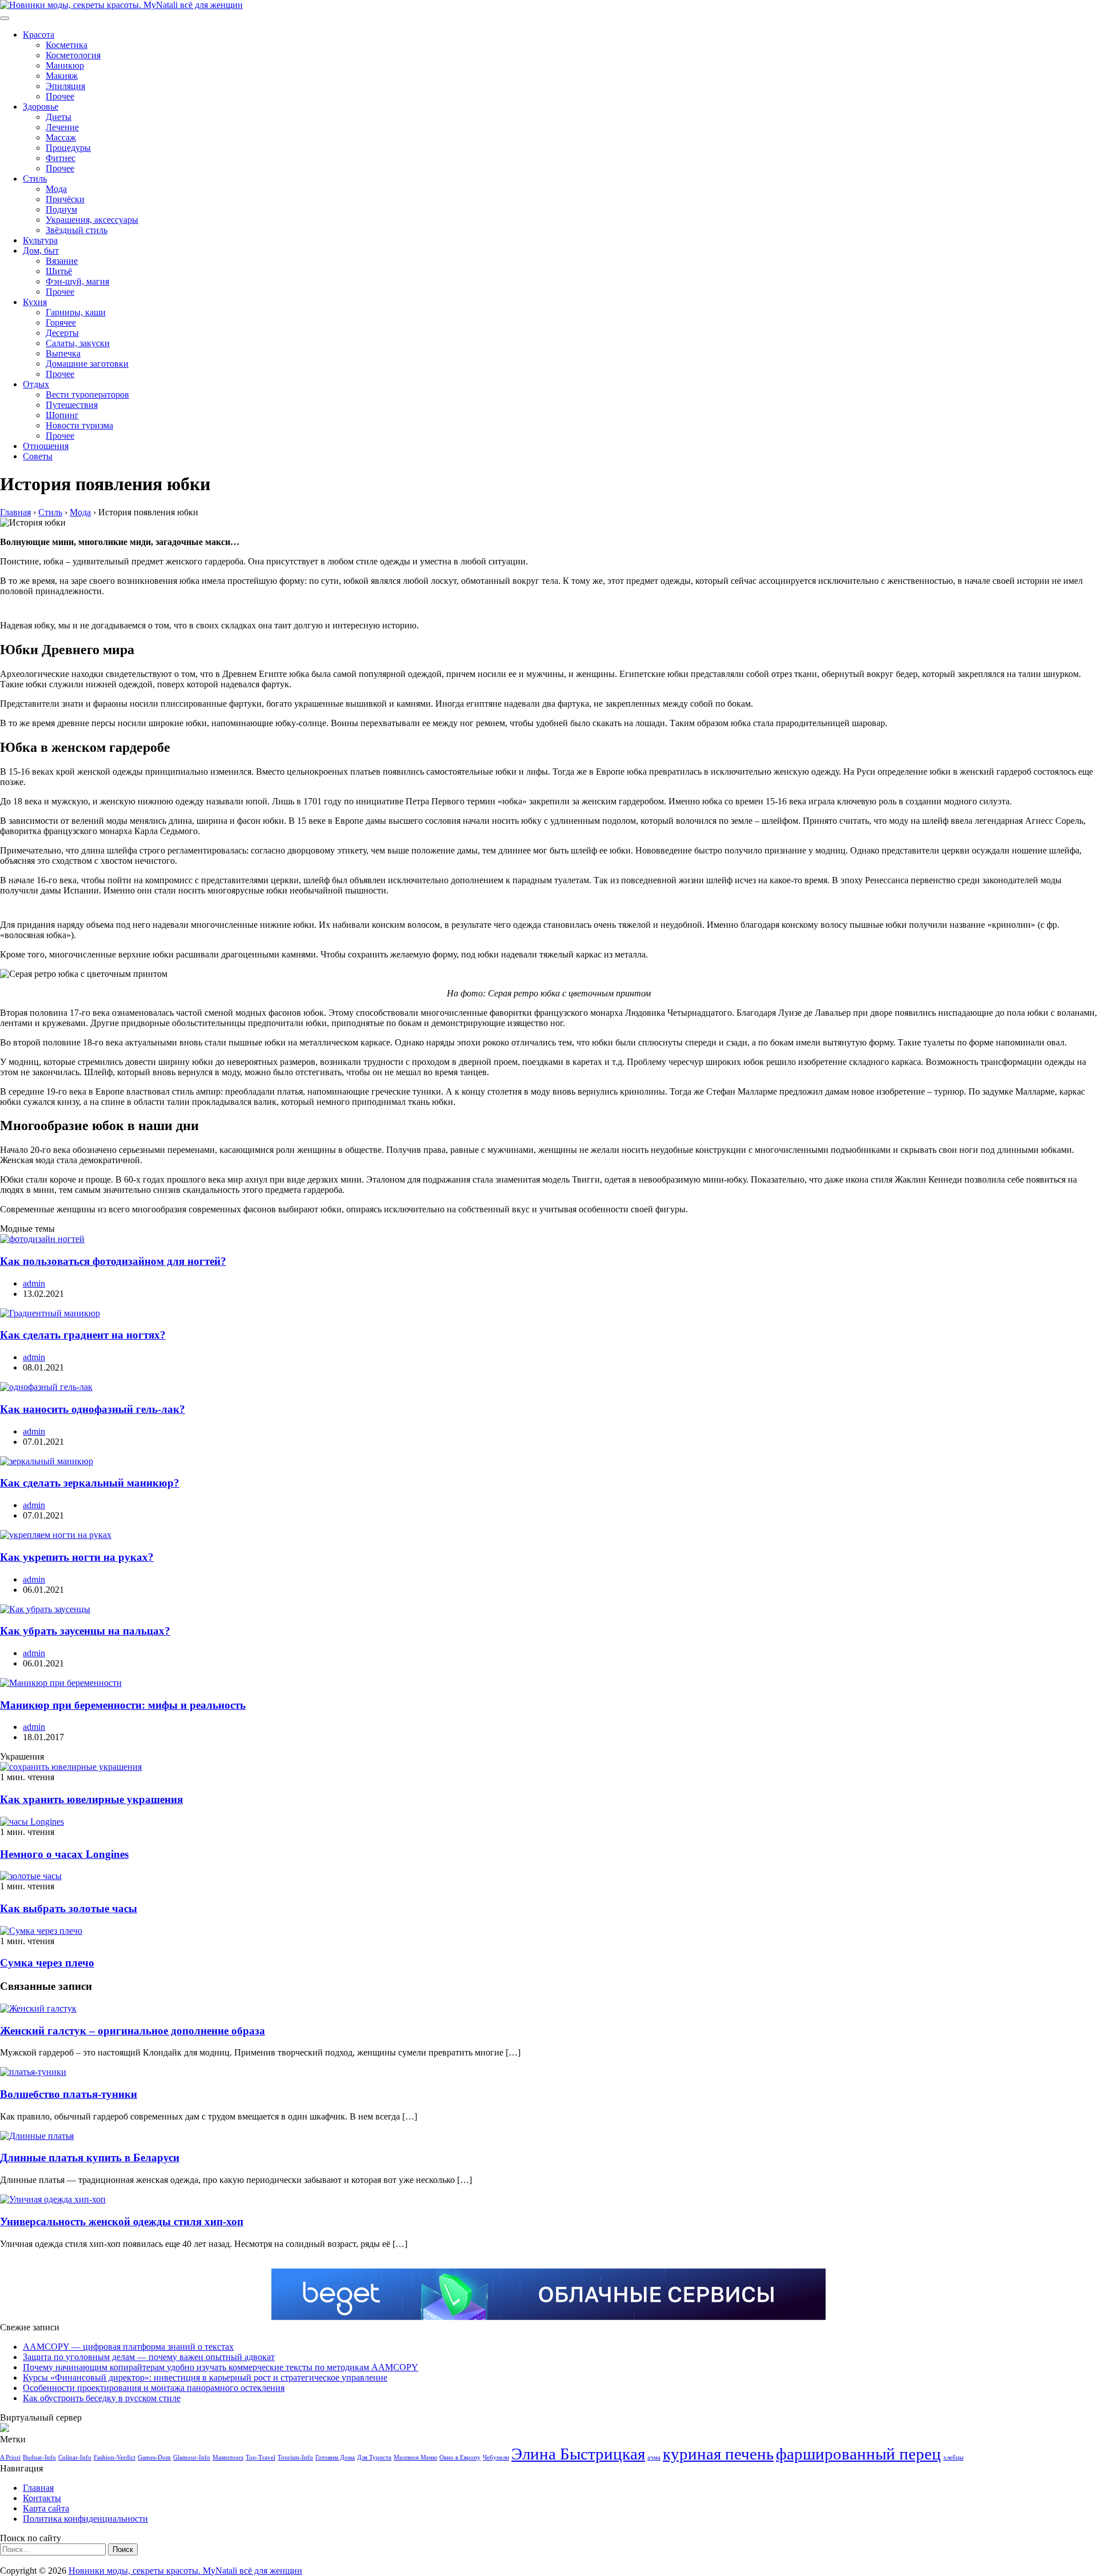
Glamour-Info (192, 2457)
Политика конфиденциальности (85, 2519)
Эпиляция (65, 86)
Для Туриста (374, 2457)
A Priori (10, 2457)
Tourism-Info (295, 2457)
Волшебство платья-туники (69, 2094)
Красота (39, 35)
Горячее (61, 322)
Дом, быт (41, 251)
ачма (654, 2457)
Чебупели (496, 2457)
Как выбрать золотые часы (69, 1908)
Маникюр (65, 65)
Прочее (60, 96)
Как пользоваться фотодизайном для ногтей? (113, 1261)
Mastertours (228, 2457)
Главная (38, 2488)
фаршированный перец (858, 2454)
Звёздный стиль (77, 230)
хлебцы (953, 2457)
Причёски (65, 199)
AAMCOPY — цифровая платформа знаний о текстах (128, 2347)
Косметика (67, 45)
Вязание (62, 261)
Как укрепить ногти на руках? (77, 1557)
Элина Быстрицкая (578, 2454)
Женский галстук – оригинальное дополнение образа (133, 2031)
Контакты (42, 2498)
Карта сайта (46, 2508)
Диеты (59, 117)
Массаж (61, 137)
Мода (56, 189)
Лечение (62, 127)
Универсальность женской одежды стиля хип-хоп (122, 2222)
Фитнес (61, 158)
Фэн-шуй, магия (77, 281)
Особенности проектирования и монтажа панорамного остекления (154, 2388)
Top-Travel (261, 2457)
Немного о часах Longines (64, 1854)
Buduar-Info (39, 2457)
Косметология (73, 55)
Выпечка (63, 353)
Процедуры (68, 148)
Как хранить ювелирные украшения (91, 1799)
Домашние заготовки (87, 364)
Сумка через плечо (47, 1963)
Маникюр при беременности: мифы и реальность (123, 1705)
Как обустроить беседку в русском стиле (102, 2398)
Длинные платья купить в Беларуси (90, 2158)
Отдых (36, 384)
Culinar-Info (75, 2457)
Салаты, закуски (78, 343)
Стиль (35, 179)
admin (34, 1283)
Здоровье (41, 107)
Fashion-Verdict (115, 2457)
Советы (38, 456)
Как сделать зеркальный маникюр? (90, 1483)
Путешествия (72, 405)
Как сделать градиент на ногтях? (83, 1335)
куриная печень (718, 2454)
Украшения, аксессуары (92, 220)
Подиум (61, 209)
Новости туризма (79, 425)
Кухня (35, 302)
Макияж (62, 76)
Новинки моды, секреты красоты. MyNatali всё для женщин (185, 2571)
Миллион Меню (415, 2457)
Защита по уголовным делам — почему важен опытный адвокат (149, 2357)
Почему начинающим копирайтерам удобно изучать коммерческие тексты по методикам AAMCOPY (221, 2367)
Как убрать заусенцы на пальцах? (85, 1631)
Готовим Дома (335, 2457)
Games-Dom (154, 2457)
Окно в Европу (460, 2457)
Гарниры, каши (76, 312)
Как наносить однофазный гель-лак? (93, 1409)
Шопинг (62, 415)
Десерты (62, 333)
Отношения (46, 446)
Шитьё (59, 271)
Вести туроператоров (87, 394)
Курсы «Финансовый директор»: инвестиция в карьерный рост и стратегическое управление (205, 2377)
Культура (40, 240)
